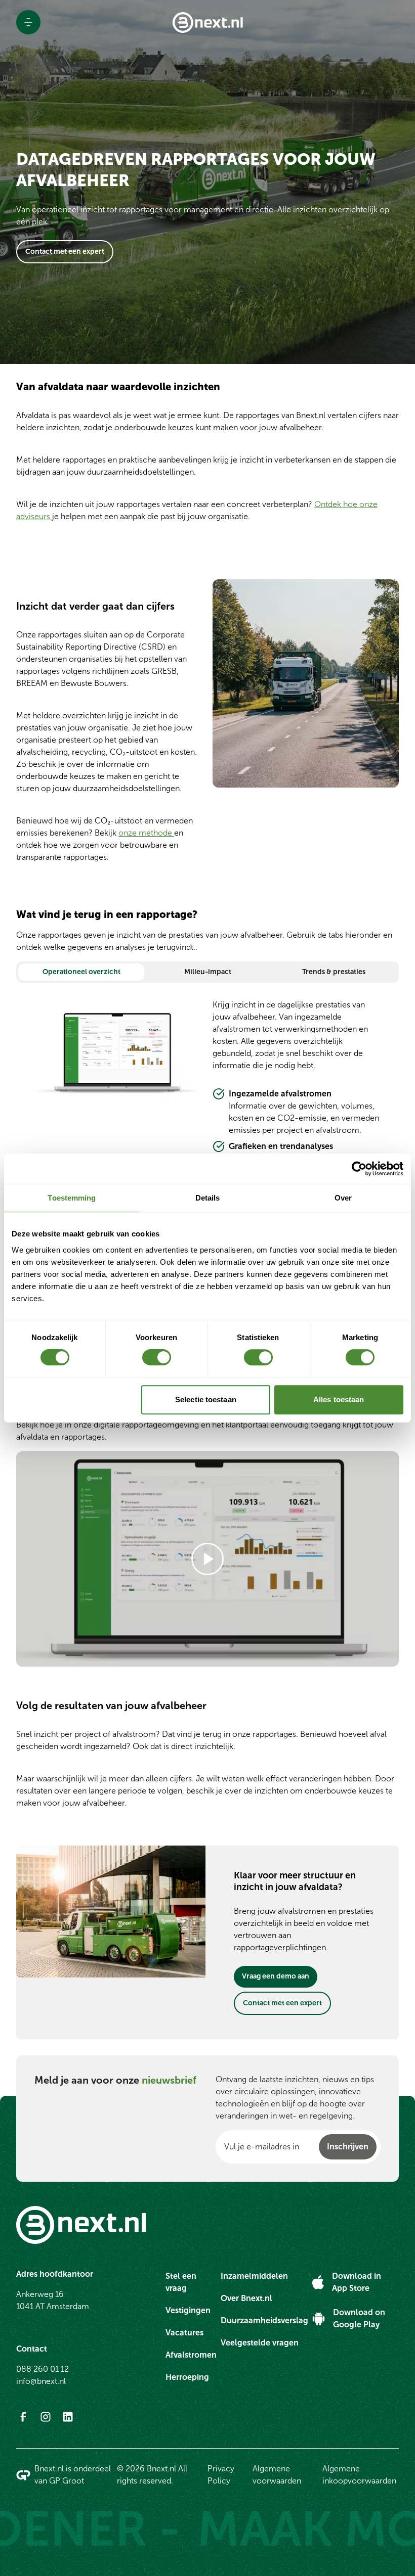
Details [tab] (208, 1198)
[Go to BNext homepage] (208, 22)
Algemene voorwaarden (277, 2475)
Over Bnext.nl (246, 2298)
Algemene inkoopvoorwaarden (359, 2475)
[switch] (157, 1357)
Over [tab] (343, 1198)
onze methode (146, 833)
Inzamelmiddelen (254, 2276)
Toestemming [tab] (72, 1198)
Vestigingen (188, 2310)
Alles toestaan (339, 1399)
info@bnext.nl (41, 2381)
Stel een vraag (181, 2282)
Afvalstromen (191, 2355)
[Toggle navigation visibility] (28, 22)
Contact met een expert (65, 251)
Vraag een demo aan (276, 1976)
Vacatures (184, 2333)
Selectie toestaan (206, 1399)
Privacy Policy (221, 2475)
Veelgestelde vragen (260, 2343)
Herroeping (187, 2377)
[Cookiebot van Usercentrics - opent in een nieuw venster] (359, 1169)
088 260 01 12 (43, 2369)
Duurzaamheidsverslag (264, 2320)
